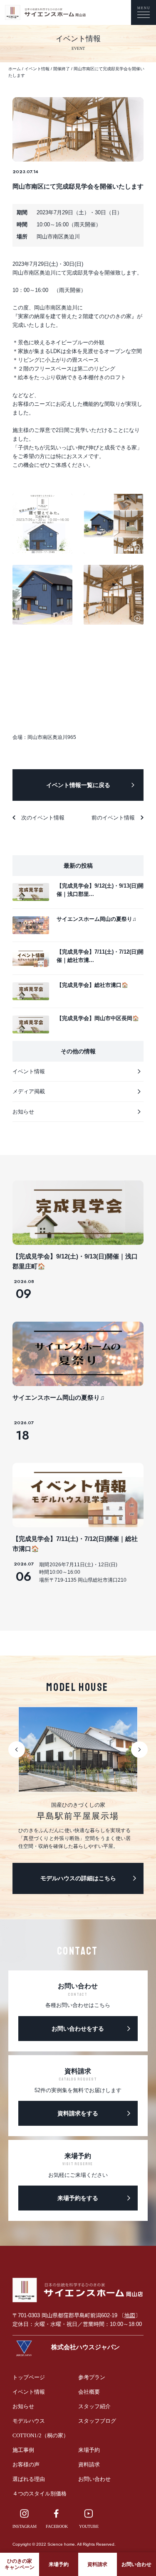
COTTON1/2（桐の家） (41, 2435)
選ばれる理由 (29, 2479)
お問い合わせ (94, 2479)
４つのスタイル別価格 (40, 2494)
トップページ (29, 2377)
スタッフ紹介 (94, 2406)
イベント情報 (29, 2392)
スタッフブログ (97, 2421)
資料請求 (89, 2464)
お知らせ (23, 2406)
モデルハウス (29, 2421)
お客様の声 (26, 2464)
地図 (130, 2315)
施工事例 (23, 2450)
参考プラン (92, 2377)
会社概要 (89, 2392)
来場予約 (89, 2450)
